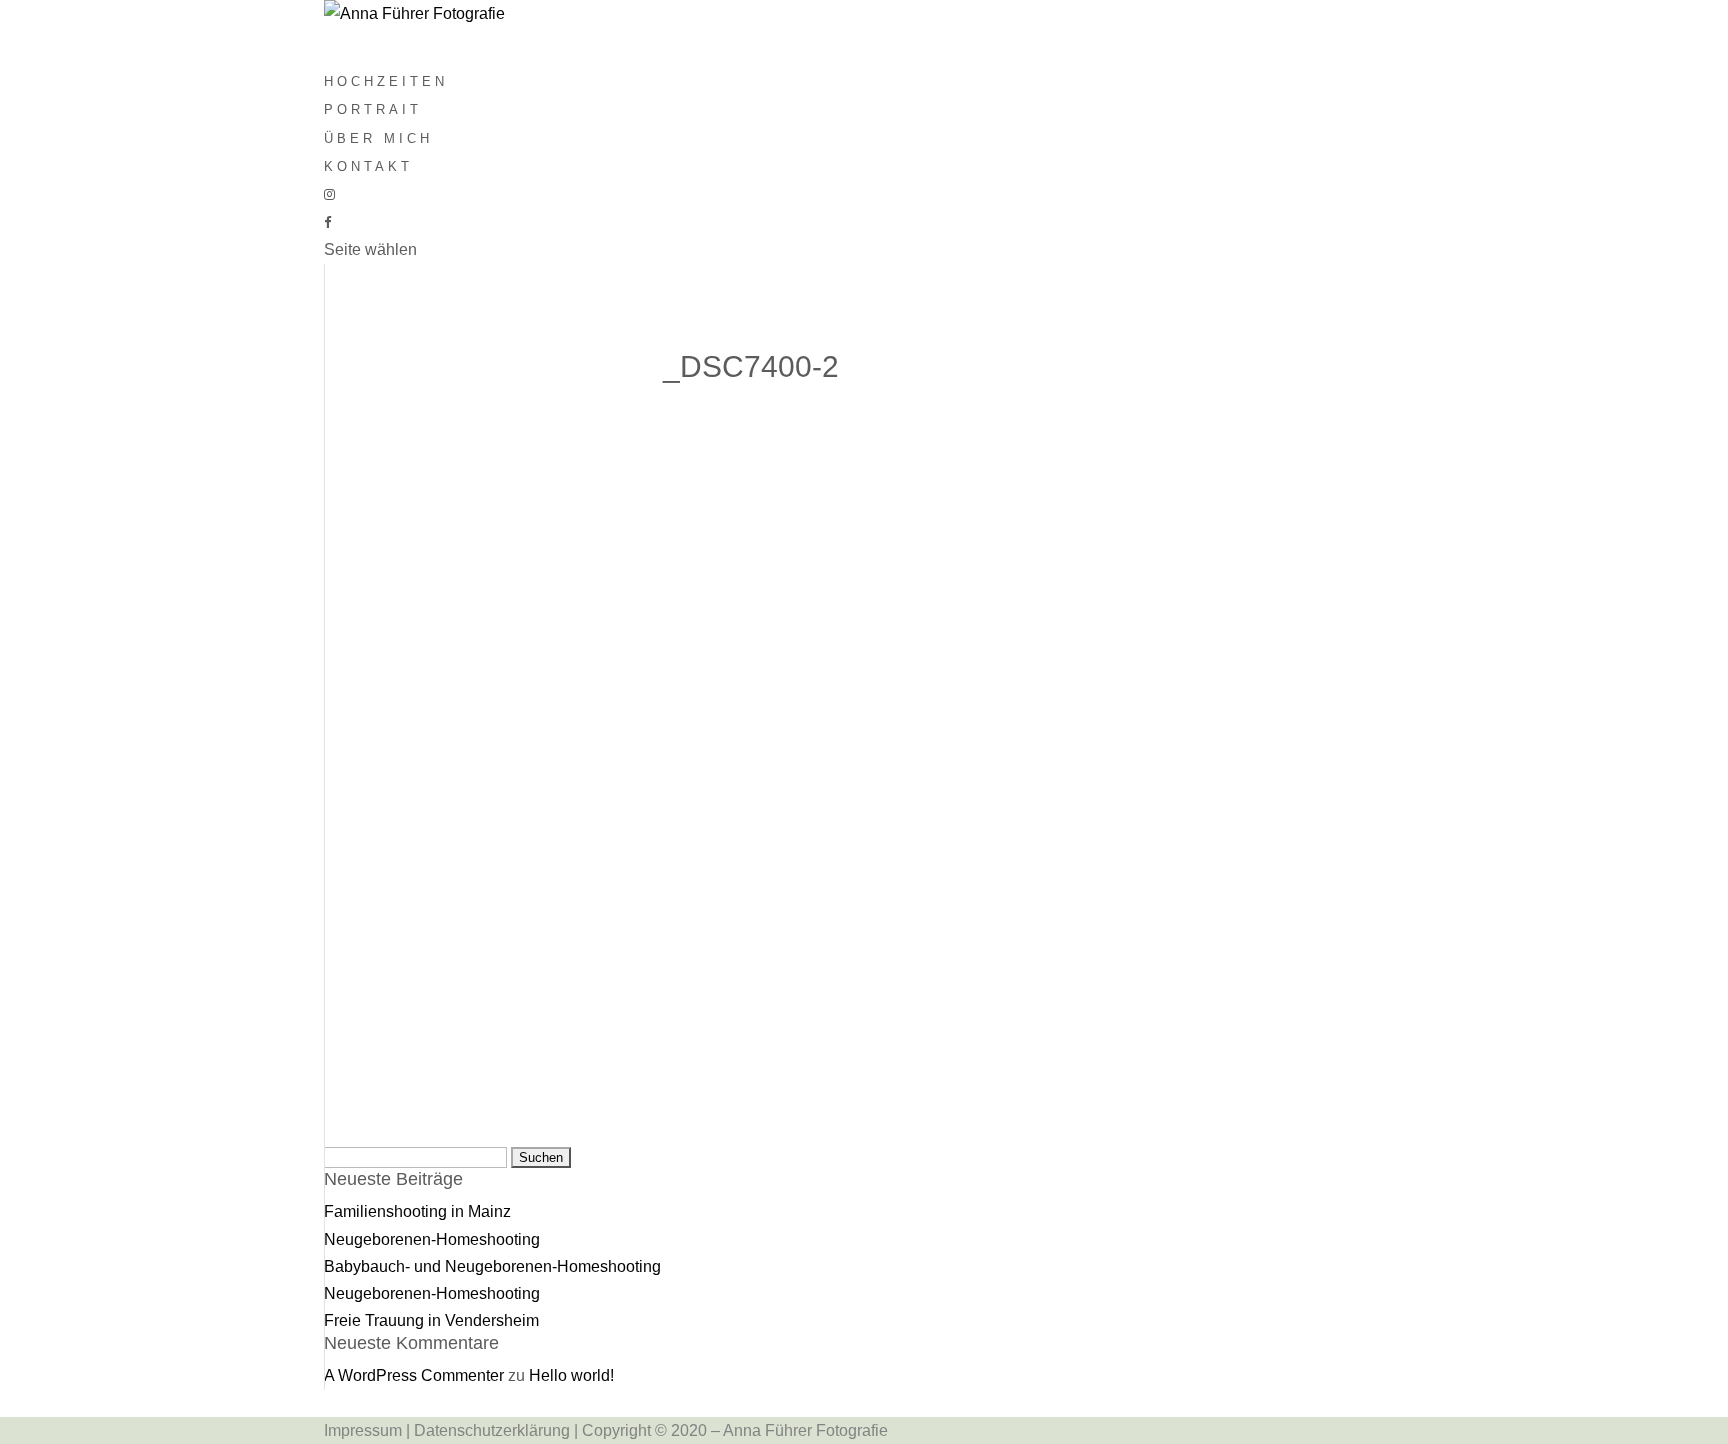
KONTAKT (368, 166)
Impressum (363, 1430)
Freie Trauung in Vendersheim (431, 1320)
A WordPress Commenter (414, 1375)
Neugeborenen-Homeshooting (432, 1239)
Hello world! (571, 1375)
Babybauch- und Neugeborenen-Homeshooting (492, 1266)
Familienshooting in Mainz (417, 1211)
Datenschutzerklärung (492, 1430)
